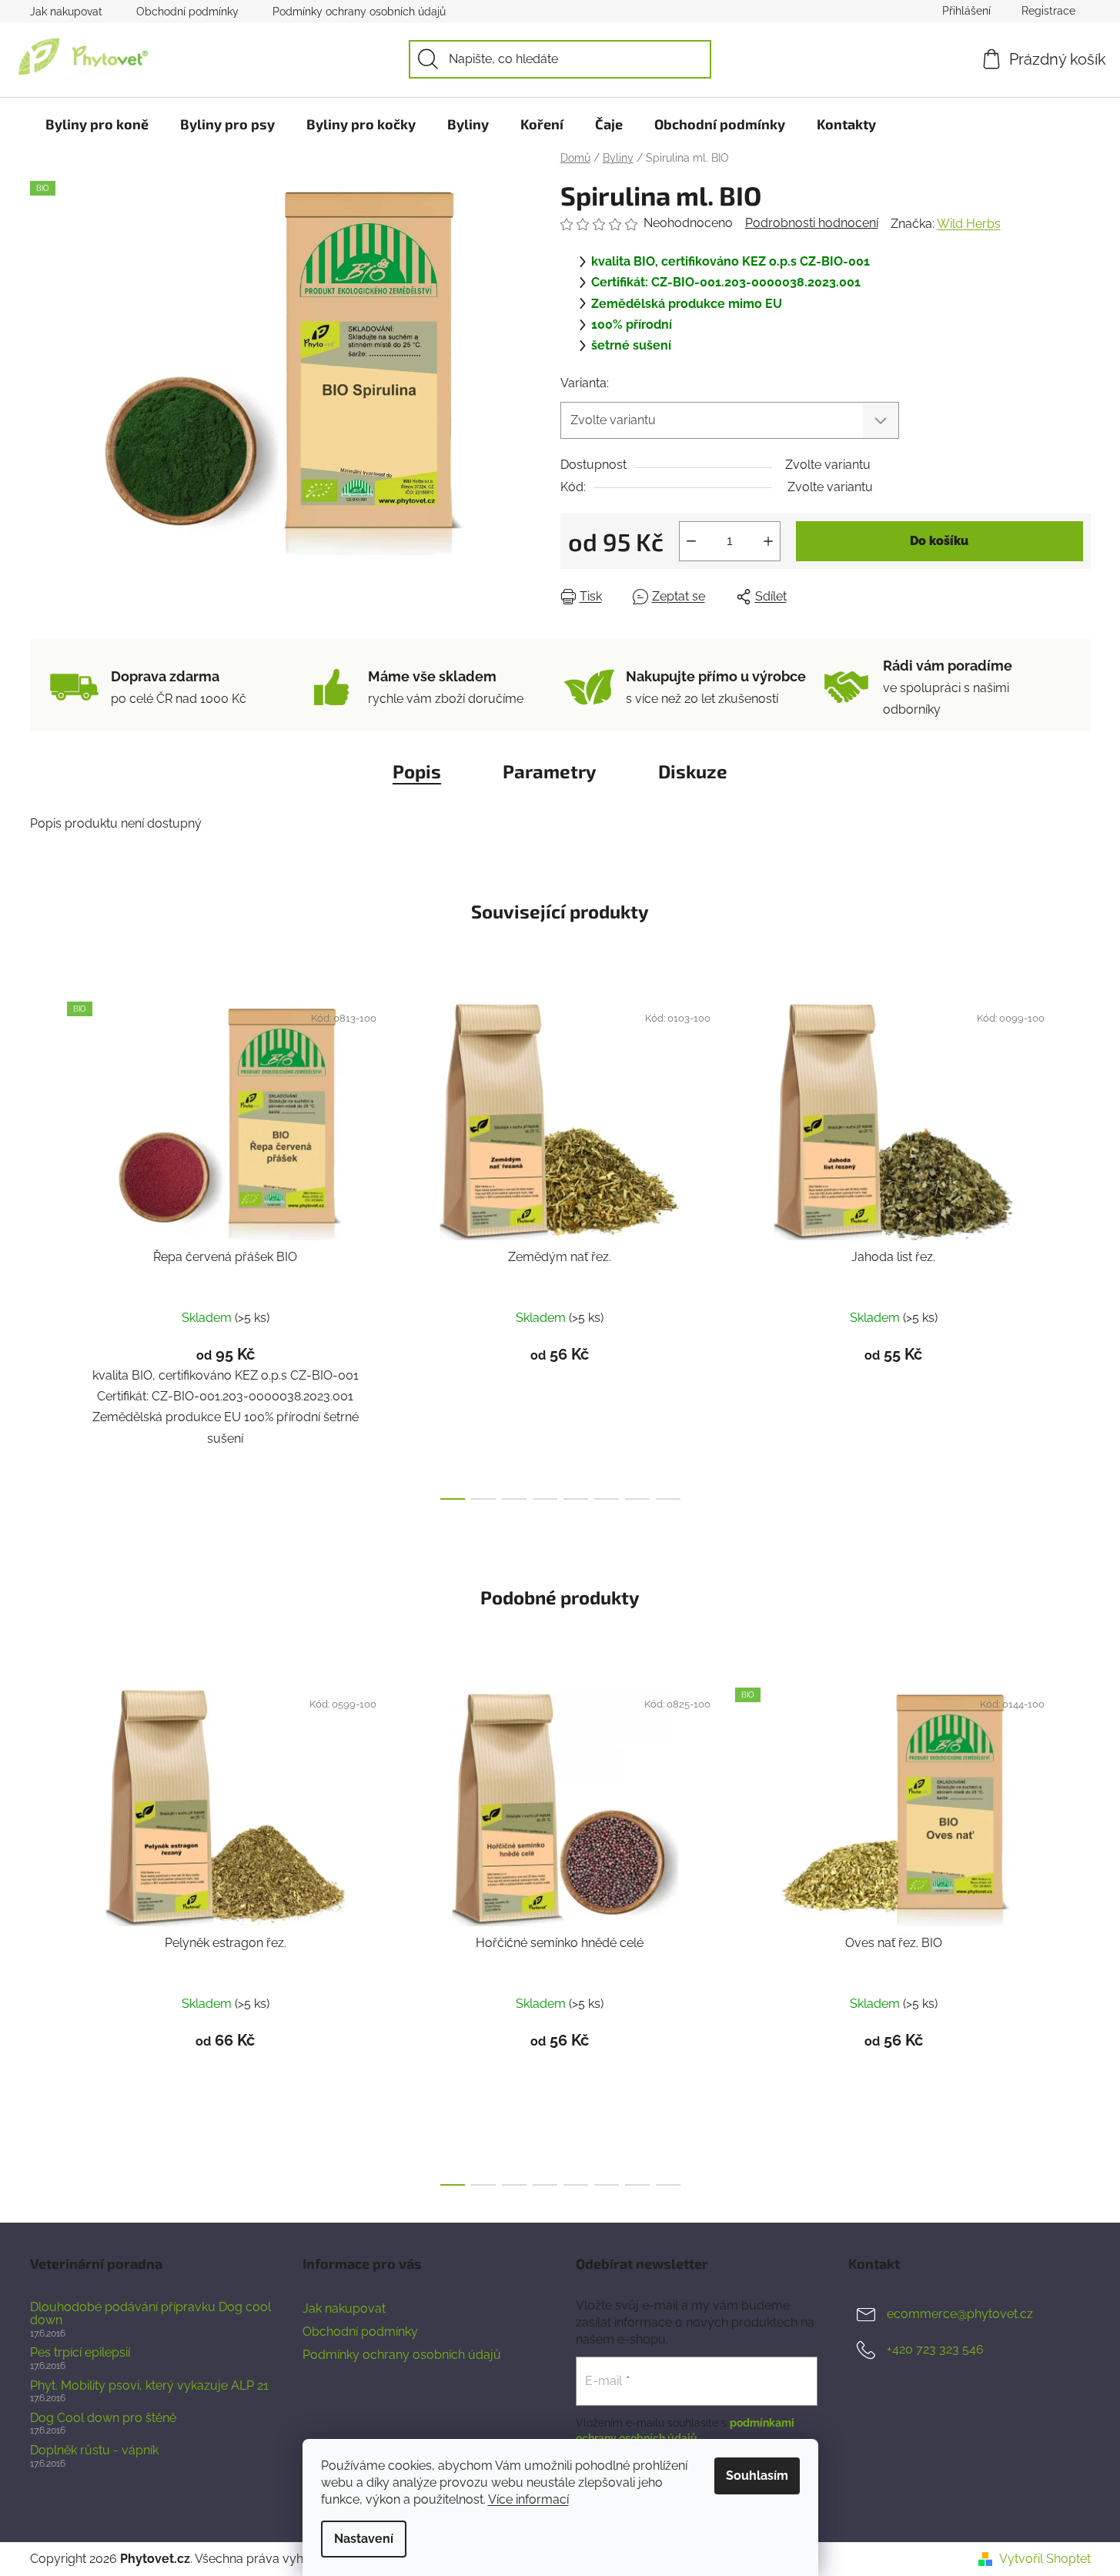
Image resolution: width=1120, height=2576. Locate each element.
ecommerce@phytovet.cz (960, 2314)
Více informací (528, 2499)
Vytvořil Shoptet (1045, 2559)
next (1078, 1246)
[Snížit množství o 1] (691, 541)
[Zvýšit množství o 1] (768, 541)
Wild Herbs (969, 224)
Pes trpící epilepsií (80, 2353)
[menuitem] (97, 124)
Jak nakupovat (66, 12)
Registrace (1048, 11)
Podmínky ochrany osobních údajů (359, 12)
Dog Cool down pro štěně (103, 2418)
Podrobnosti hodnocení (812, 223)
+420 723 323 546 (935, 2349)
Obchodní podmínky (187, 12)
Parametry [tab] (550, 771)
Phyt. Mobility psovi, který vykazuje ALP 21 (149, 2386)
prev (42, 1246)
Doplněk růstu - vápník (94, 2451)
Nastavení (364, 2539)
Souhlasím (757, 2476)
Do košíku (939, 541)
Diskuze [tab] (693, 771)
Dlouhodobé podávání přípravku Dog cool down (150, 2314)
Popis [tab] (417, 771)
